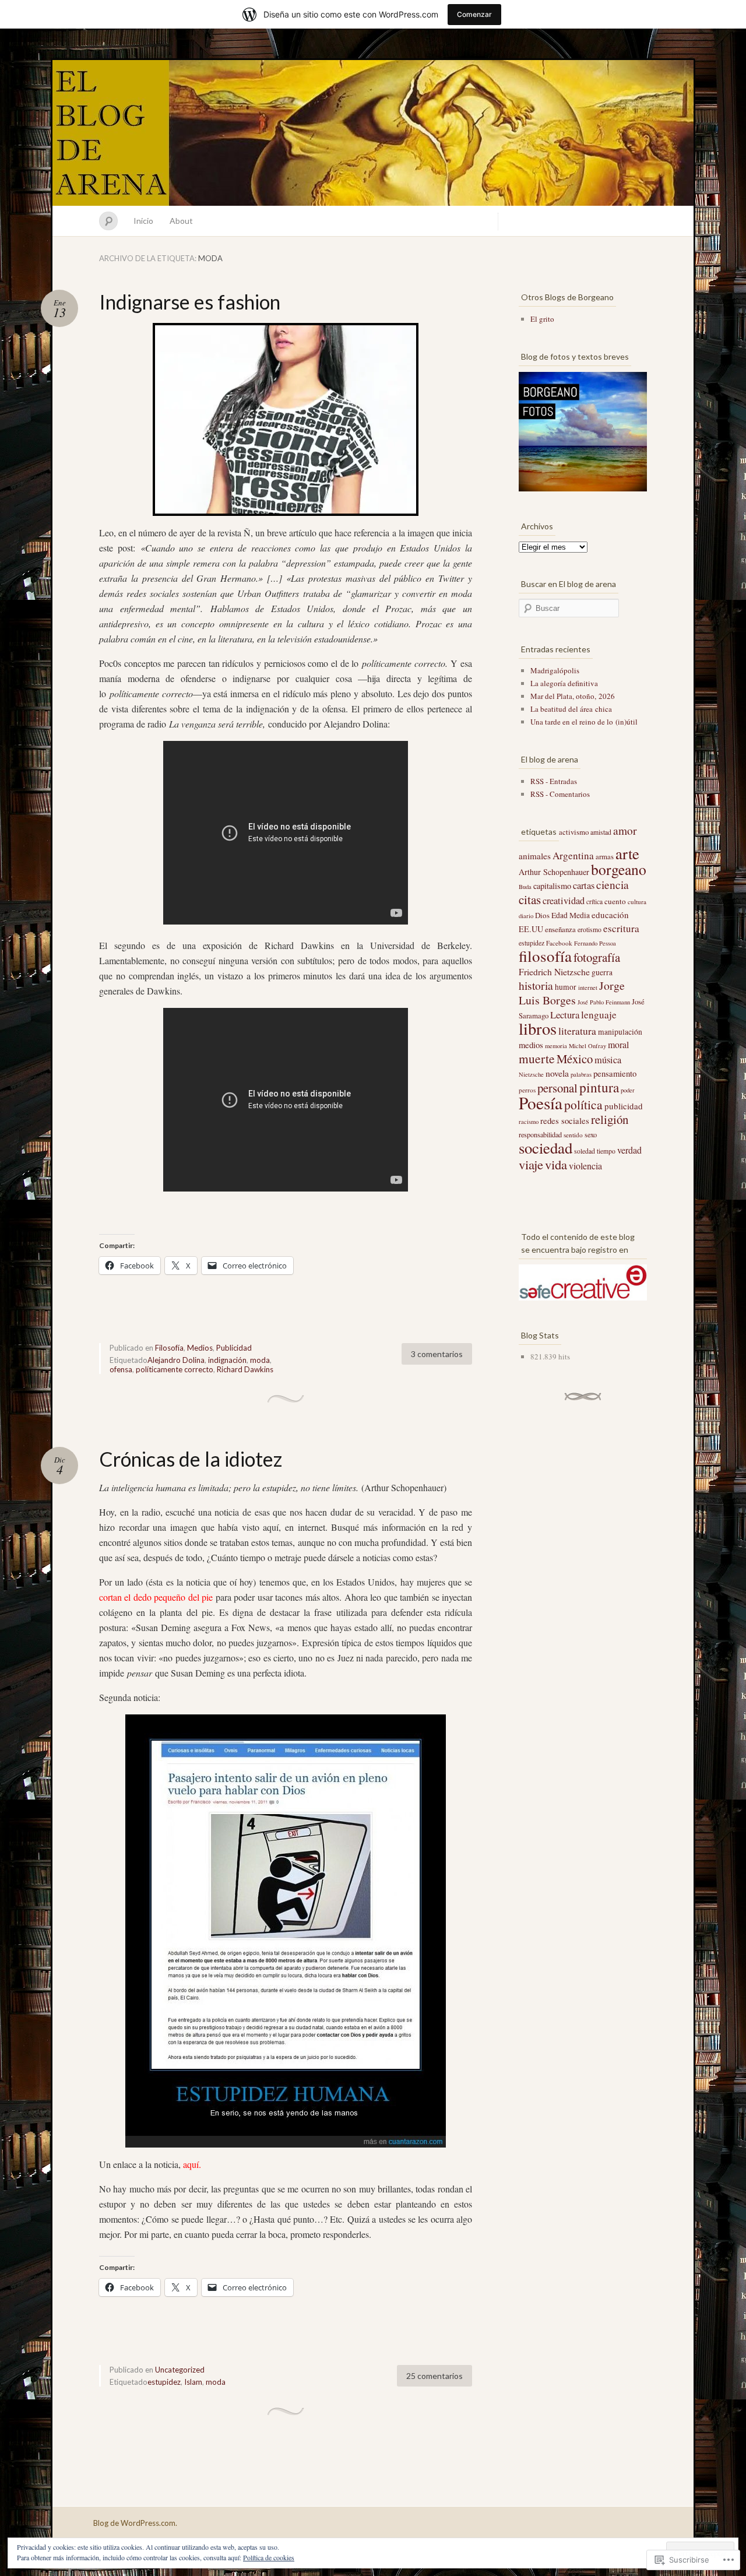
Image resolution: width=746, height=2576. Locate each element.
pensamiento (615, 1073)
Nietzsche (531, 1074)
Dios (542, 915)
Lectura (565, 1015)
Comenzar (474, 14)
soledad (585, 1151)
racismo (529, 1122)
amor (625, 830)
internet (588, 987)
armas (605, 856)
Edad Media (571, 915)
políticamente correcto (175, 1369)
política (583, 1104)
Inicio (143, 221)
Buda (525, 887)
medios (531, 1045)
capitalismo (552, 886)
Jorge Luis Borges (572, 993)
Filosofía (169, 1348)
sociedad (546, 1148)
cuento (615, 901)
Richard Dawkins (245, 1369)
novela (557, 1073)
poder (628, 1090)
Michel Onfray (587, 1046)
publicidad (624, 1106)
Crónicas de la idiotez (191, 1459)
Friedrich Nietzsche (554, 971)
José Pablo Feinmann (604, 1002)
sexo (591, 1134)
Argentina (573, 855)
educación (610, 915)
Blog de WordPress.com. (135, 2523)
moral (618, 1044)
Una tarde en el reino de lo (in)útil (584, 722)
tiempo (606, 1151)
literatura (577, 1031)
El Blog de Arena (373, 133)
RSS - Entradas (554, 781)
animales (535, 856)
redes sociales (565, 1120)
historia (536, 985)
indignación (227, 1360)
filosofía (545, 956)
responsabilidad (540, 1134)
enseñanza (560, 929)
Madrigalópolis (555, 670)
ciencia (613, 885)
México (575, 1059)
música (608, 1060)
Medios (200, 1348)
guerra (602, 972)
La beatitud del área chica (571, 709)
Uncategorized (180, 2370)
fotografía (597, 957)
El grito (542, 319)
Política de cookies (269, 2557)
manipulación (620, 1032)
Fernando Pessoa (595, 943)
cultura (637, 902)
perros (527, 1090)
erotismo (590, 929)
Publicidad (234, 1348)
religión (610, 1119)
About (181, 221)
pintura (599, 1087)
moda (260, 1360)
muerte (537, 1058)
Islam (193, 2382)
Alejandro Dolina (176, 1360)
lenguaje (599, 1015)
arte (627, 853)
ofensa (121, 1369)
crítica (594, 902)
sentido (573, 1135)
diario (526, 916)
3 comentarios (437, 1354)
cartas (584, 885)
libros (538, 1028)
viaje (531, 1164)
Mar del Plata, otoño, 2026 (573, 696)
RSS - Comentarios (560, 794)
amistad (601, 832)
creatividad (564, 901)
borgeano (619, 869)
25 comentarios (434, 2376)
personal (557, 1088)
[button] (286, 1931)
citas (530, 899)
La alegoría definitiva (564, 683)
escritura (621, 928)
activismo (574, 832)
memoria (556, 1046)
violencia (585, 1166)
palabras (581, 1074)
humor (566, 987)
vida (556, 1164)
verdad (629, 1150)
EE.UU (531, 929)
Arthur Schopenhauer (554, 872)
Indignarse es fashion (190, 302)
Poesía (541, 1103)
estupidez (164, 2382)
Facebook (559, 943)
